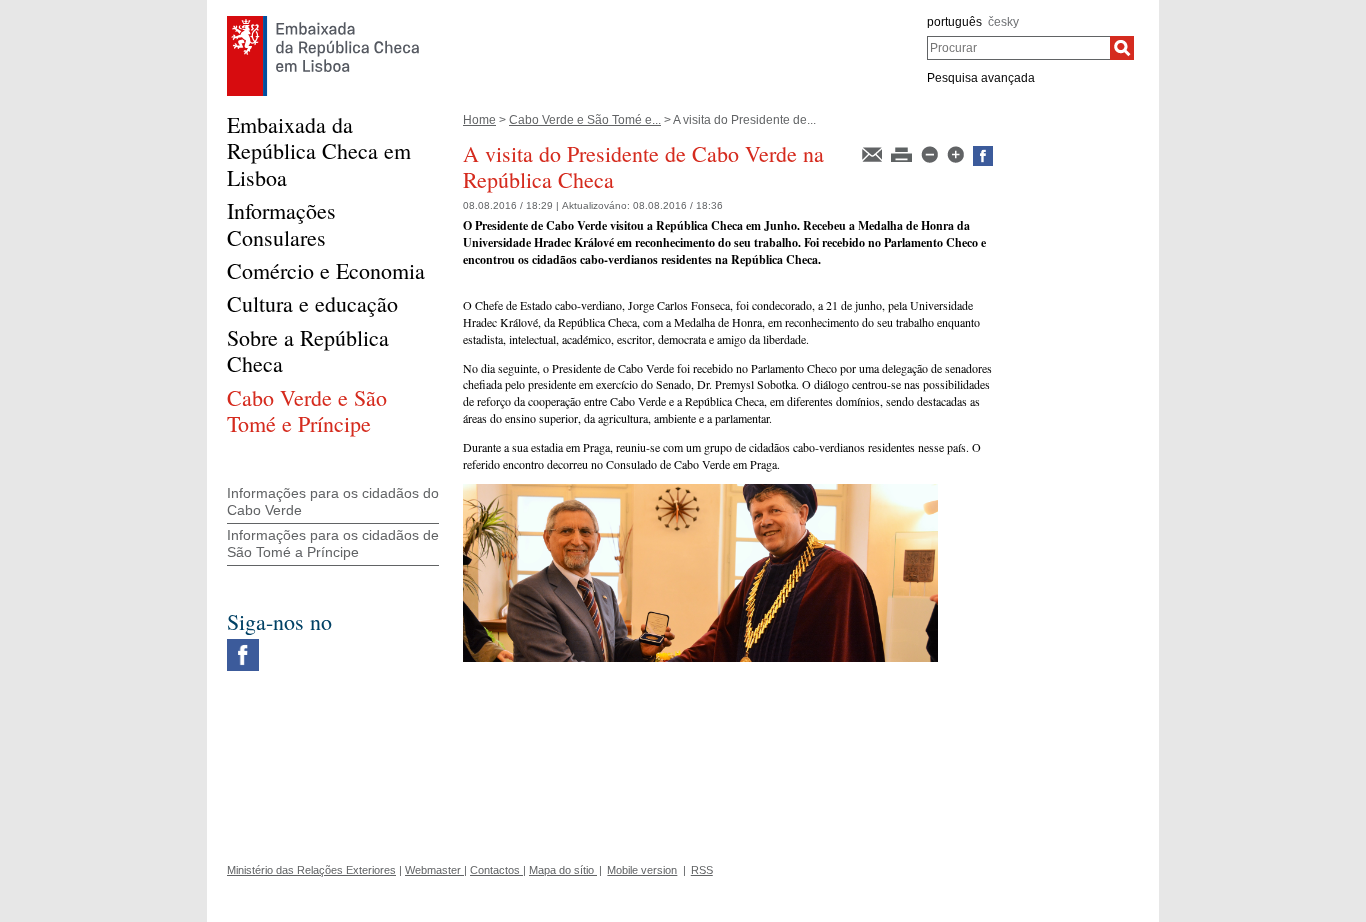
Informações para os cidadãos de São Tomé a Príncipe (333, 543)
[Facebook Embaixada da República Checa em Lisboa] (243, 644)
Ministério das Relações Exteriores (311, 870)
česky (1003, 22)
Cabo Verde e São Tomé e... (585, 120)
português (954, 22)
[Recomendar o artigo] (873, 153)
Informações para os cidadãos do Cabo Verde (333, 501)
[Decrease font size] (931, 153)
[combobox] (1018, 48)
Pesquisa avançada (981, 78)
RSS (702, 870)
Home (479, 120)
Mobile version (642, 870)
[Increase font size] (957, 153)
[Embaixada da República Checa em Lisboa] (323, 21)
